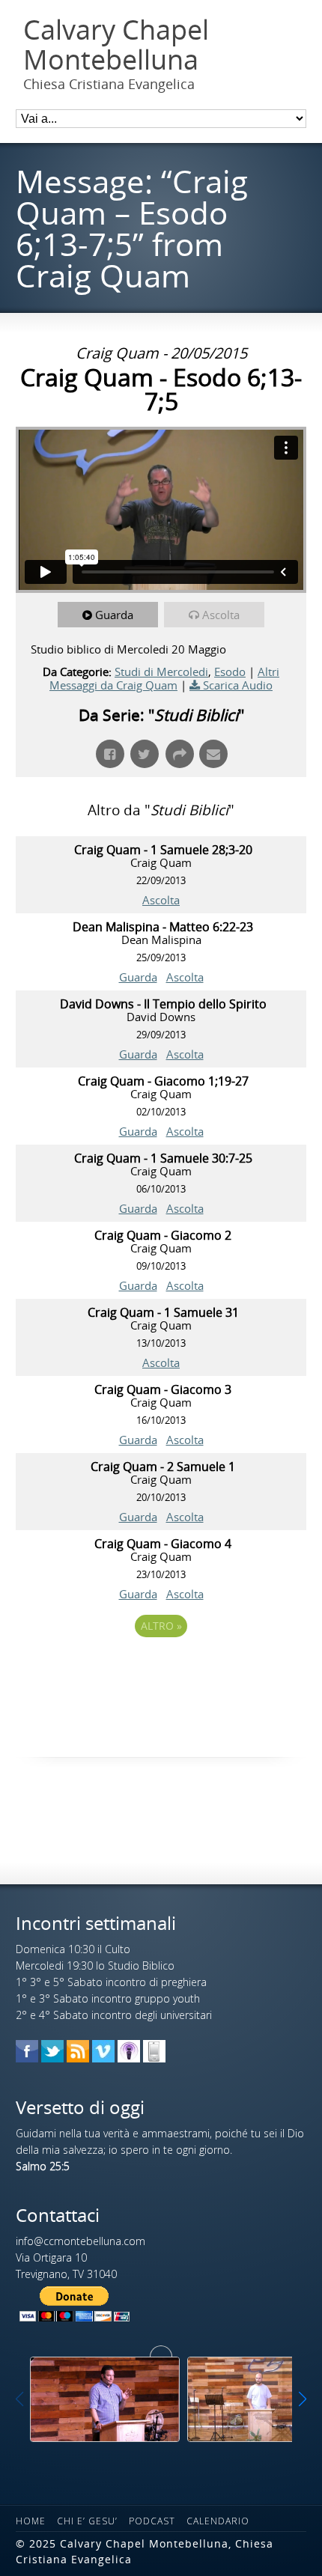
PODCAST (152, 2521)
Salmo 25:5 (43, 2166)
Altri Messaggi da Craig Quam (164, 678)
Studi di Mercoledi (161, 672)
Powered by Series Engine (161, 1667)
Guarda (114, 615)
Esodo (230, 672)
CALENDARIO (218, 2521)
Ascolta (221, 615)
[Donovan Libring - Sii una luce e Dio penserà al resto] (105, 2399)
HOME (31, 2521)
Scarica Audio (238, 685)
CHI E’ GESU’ (87, 2521)
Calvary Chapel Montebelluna (116, 45)
